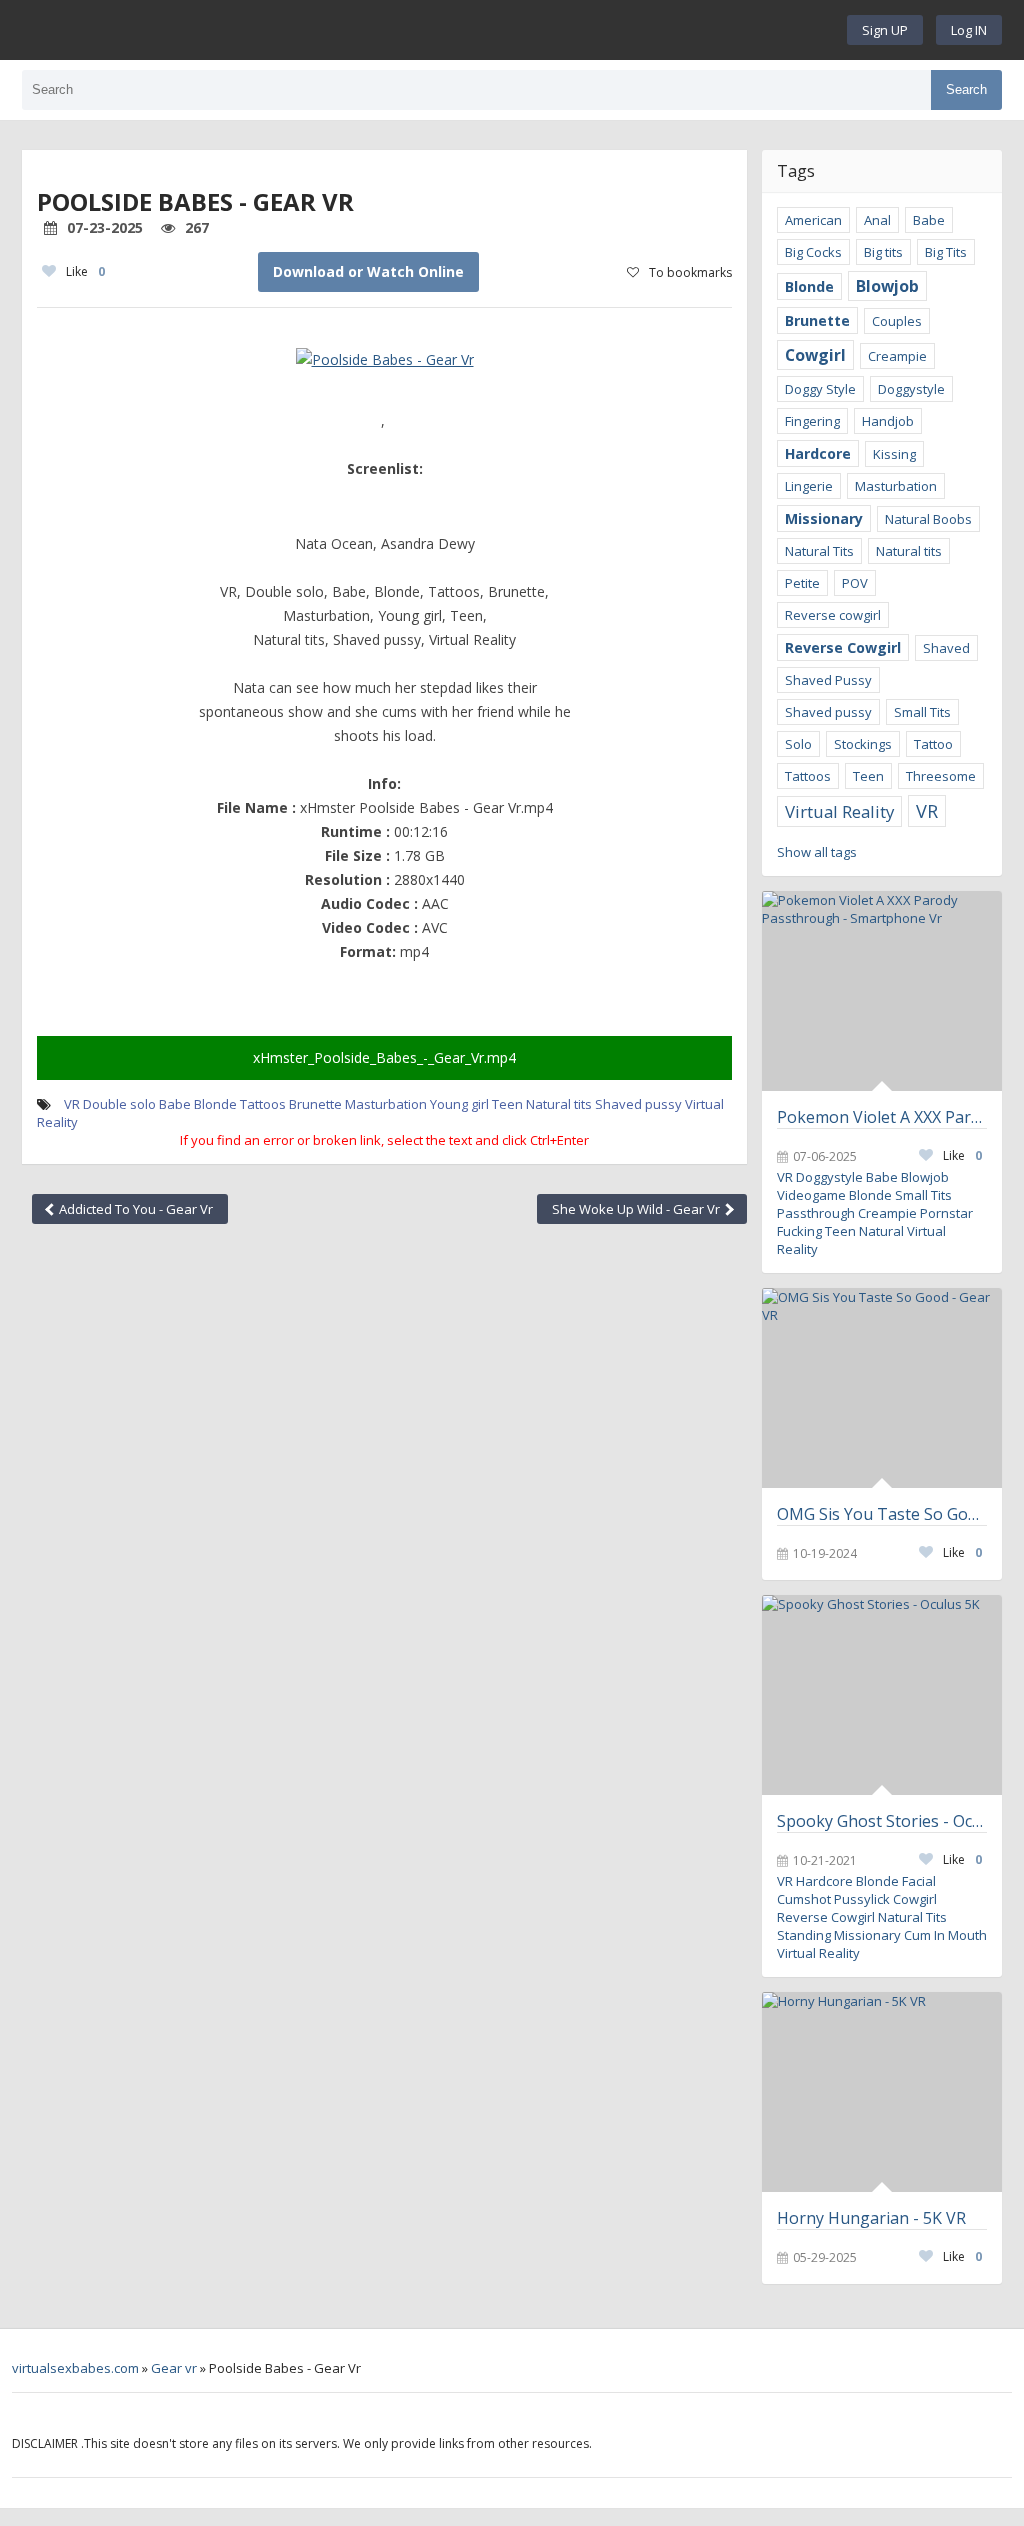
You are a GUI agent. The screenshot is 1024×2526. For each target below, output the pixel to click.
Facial (919, 1881)
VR (72, 1104)
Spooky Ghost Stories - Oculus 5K (882, 1821)
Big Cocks (813, 252)
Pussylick (862, 1899)
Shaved (946, 648)
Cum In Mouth (945, 1935)
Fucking (799, 1231)
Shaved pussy (638, 1104)
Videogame (811, 1195)
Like (85, 271)
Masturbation (386, 1104)
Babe (175, 1104)
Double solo (119, 1104)
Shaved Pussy (828, 680)
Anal (877, 220)
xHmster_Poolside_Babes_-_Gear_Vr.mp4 (384, 1057)
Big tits (883, 252)
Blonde (215, 1104)
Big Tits (946, 252)
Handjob (888, 421)
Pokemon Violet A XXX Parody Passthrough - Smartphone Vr (882, 1117)
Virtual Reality (839, 811)
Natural (881, 1231)
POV (855, 583)
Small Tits (922, 712)
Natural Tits (819, 551)
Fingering (812, 421)
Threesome (941, 776)
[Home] (440, 30)
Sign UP (885, 30)
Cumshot (804, 1899)
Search (966, 89)
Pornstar (946, 1213)
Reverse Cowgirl (843, 647)
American (813, 220)
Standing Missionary (839, 1935)
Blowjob (887, 286)
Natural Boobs (928, 519)
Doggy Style (820, 389)
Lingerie (809, 486)
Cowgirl (815, 355)
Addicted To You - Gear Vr (134, 1209)
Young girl (459, 1104)
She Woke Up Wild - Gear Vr (637, 1209)
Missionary (824, 518)
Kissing (894, 454)
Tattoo (933, 744)
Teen (507, 1104)
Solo (798, 744)
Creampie (897, 356)
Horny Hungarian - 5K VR (871, 2218)
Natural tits (559, 1104)
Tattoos (263, 1104)
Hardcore (818, 453)
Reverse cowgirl (833, 615)
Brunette (315, 1104)
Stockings (863, 744)
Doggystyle (911, 389)
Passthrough (816, 1213)
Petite (802, 583)
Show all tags (817, 852)
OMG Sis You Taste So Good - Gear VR (882, 1514)
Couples (897, 321)
